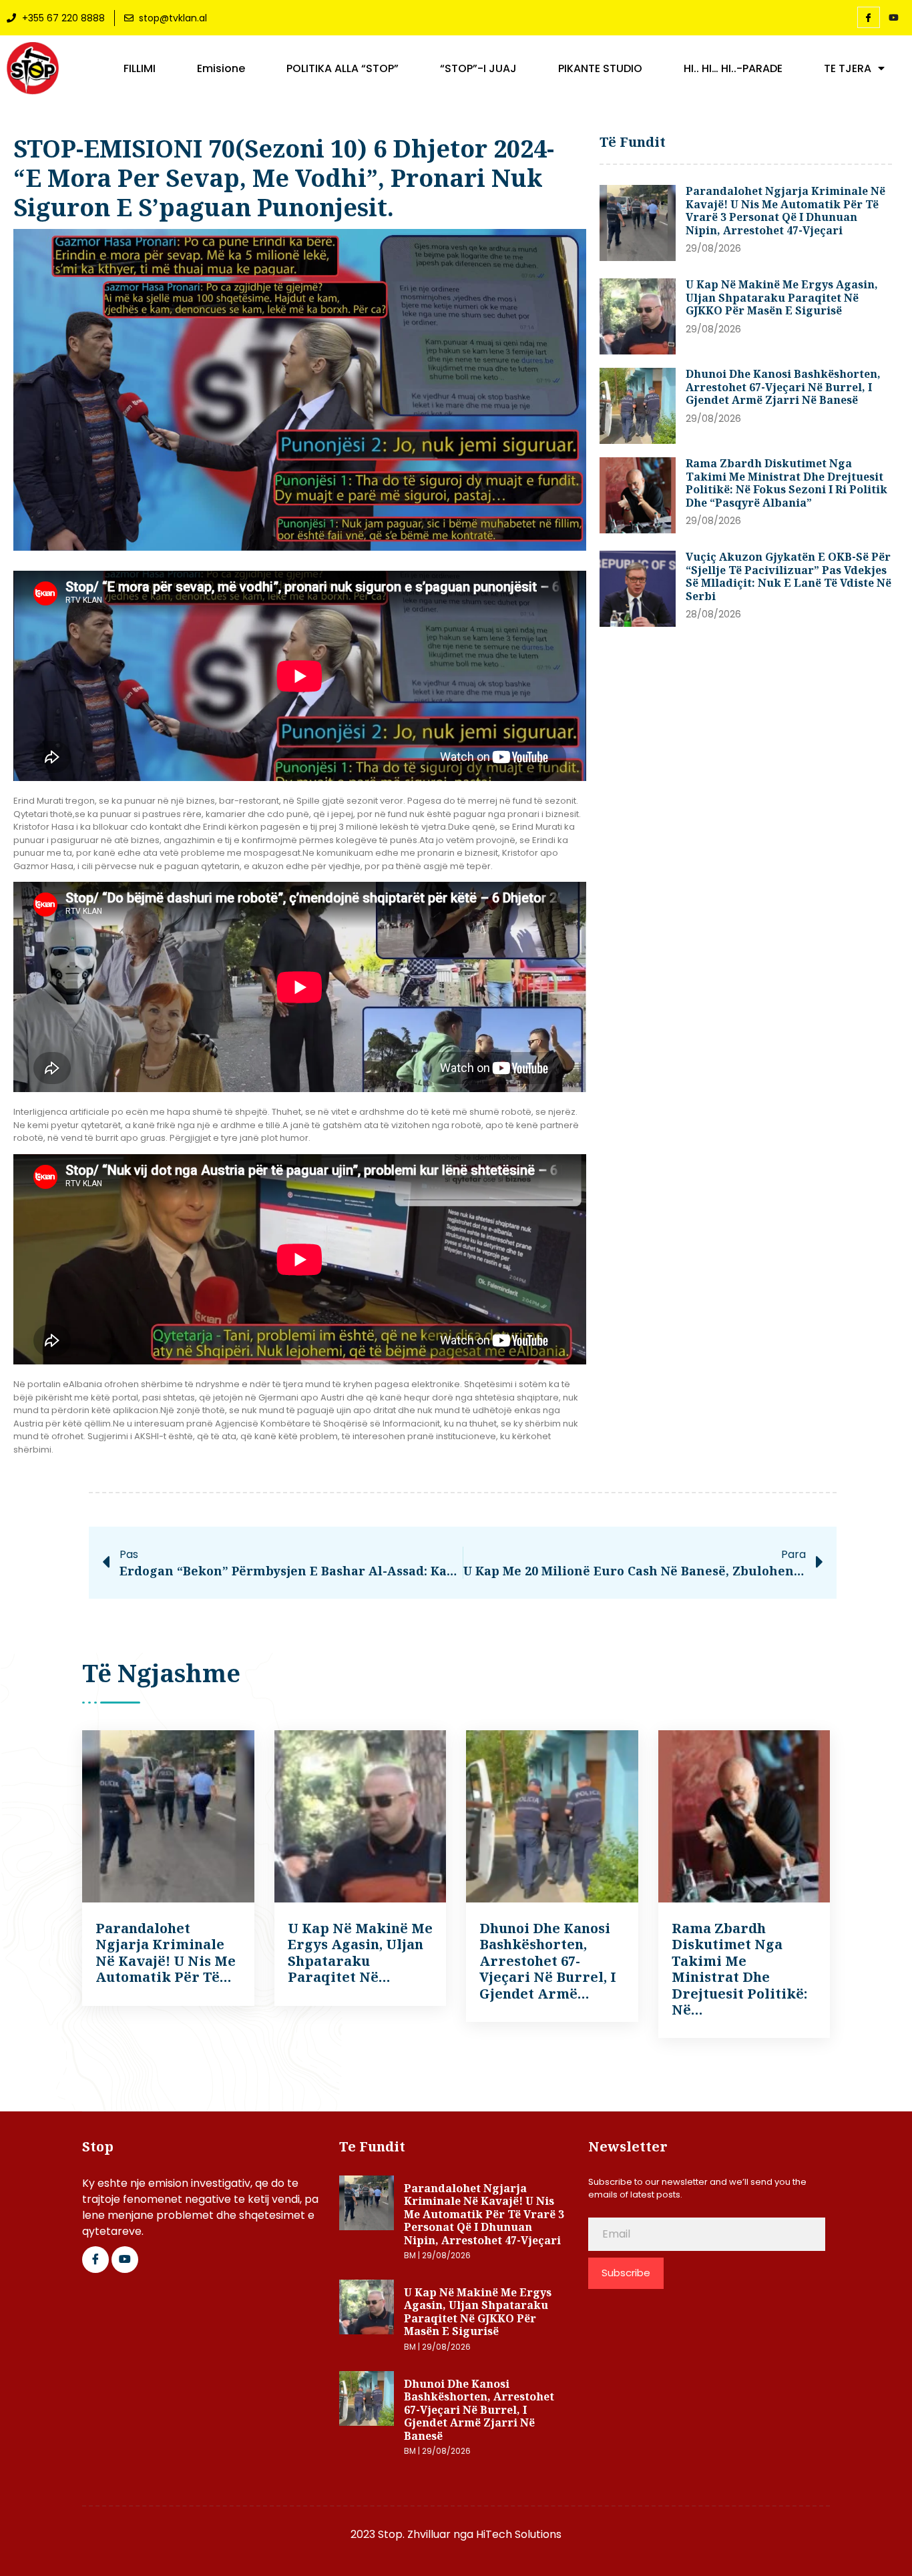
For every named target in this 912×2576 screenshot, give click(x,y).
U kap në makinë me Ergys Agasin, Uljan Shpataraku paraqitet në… (360, 1953)
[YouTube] (894, 18)
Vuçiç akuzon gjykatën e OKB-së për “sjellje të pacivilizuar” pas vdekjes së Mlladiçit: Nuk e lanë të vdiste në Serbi (788, 576)
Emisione (221, 69)
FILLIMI (140, 69)
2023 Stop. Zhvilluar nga (413, 2534)
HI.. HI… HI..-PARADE (733, 69)
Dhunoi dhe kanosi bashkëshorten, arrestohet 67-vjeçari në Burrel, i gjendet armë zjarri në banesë (783, 387)
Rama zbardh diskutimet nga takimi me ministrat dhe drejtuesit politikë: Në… (739, 1969)
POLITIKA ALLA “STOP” (343, 69)
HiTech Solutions (519, 2534)
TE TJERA (848, 69)
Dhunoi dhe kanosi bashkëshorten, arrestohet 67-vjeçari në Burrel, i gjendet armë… (548, 1961)
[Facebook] (869, 17)
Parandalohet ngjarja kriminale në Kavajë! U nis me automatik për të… (166, 1953)
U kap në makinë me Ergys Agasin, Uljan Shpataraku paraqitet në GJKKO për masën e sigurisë (782, 297)
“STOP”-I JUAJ (478, 69)
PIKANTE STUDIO (600, 69)
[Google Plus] (125, 2260)
